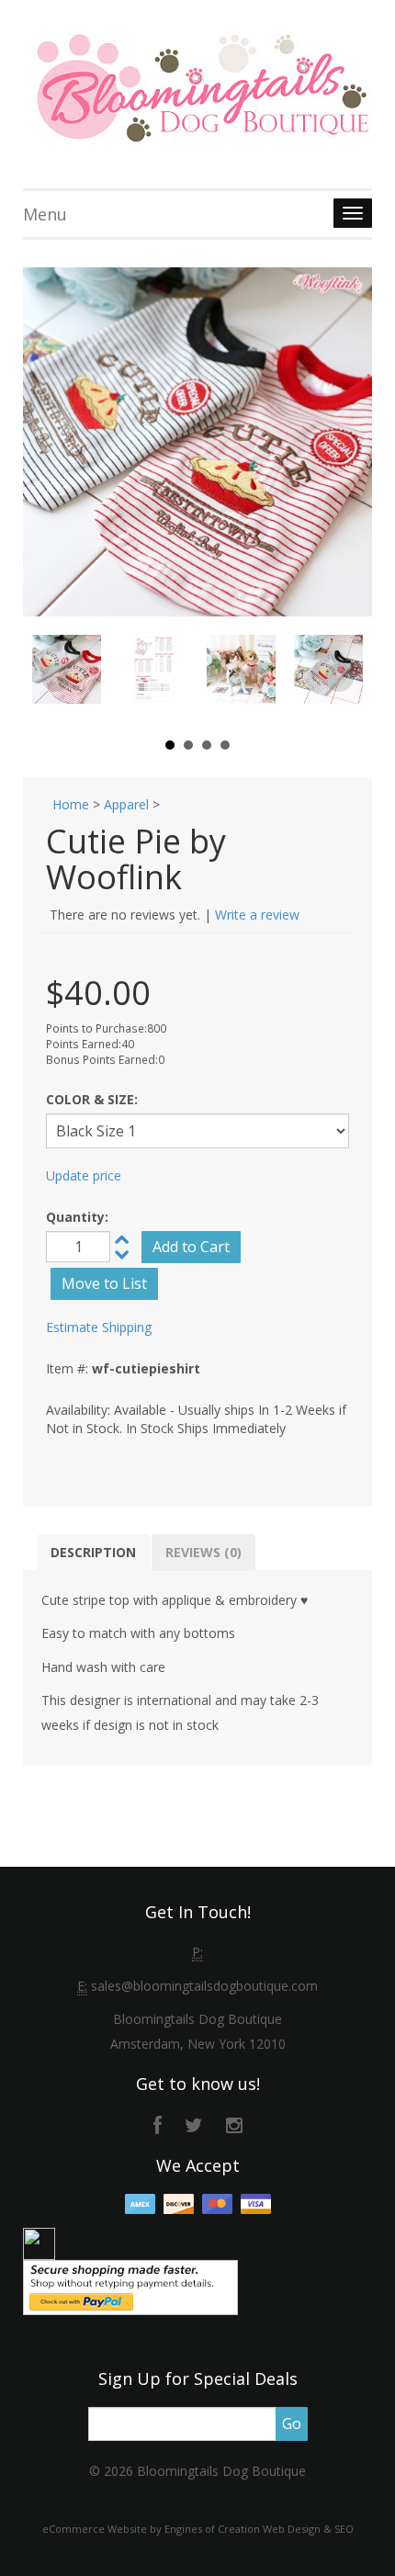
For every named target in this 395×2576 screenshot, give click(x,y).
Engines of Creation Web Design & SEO (259, 2529)
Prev (56, 678)
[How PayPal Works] (130, 2286)
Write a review (257, 915)
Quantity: (77, 1217)
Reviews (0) (203, 1552)
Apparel (126, 804)
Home (71, 804)
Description (93, 1552)
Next (339, 678)
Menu (45, 214)
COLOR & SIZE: (92, 1099)
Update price (84, 1175)
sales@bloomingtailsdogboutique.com (204, 1986)
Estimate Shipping (99, 1327)
